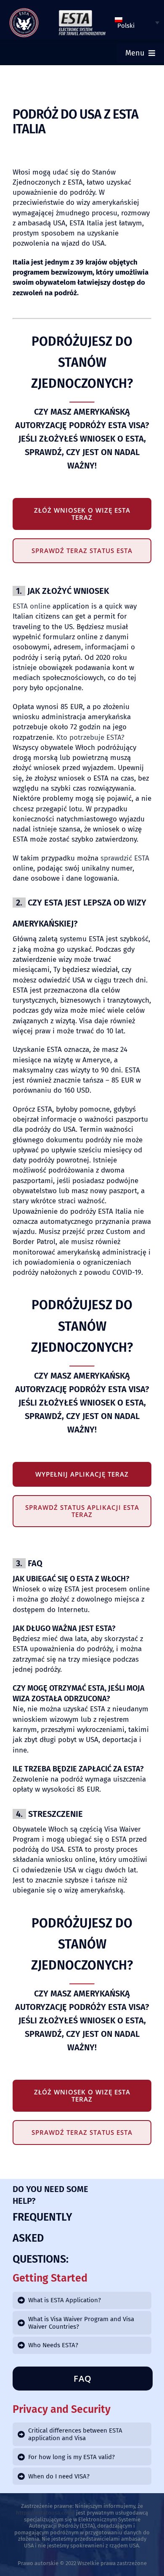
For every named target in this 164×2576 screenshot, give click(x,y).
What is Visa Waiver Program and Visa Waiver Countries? (81, 2323)
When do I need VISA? (59, 2476)
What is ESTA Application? (65, 2300)
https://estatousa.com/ (45, 2513)
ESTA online (32, 606)
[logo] (24, 11)
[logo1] (82, 12)
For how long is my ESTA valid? (71, 2457)
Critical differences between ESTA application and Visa (75, 2434)
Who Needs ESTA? (53, 2345)
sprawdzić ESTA (125, 858)
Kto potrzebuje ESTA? (90, 737)
